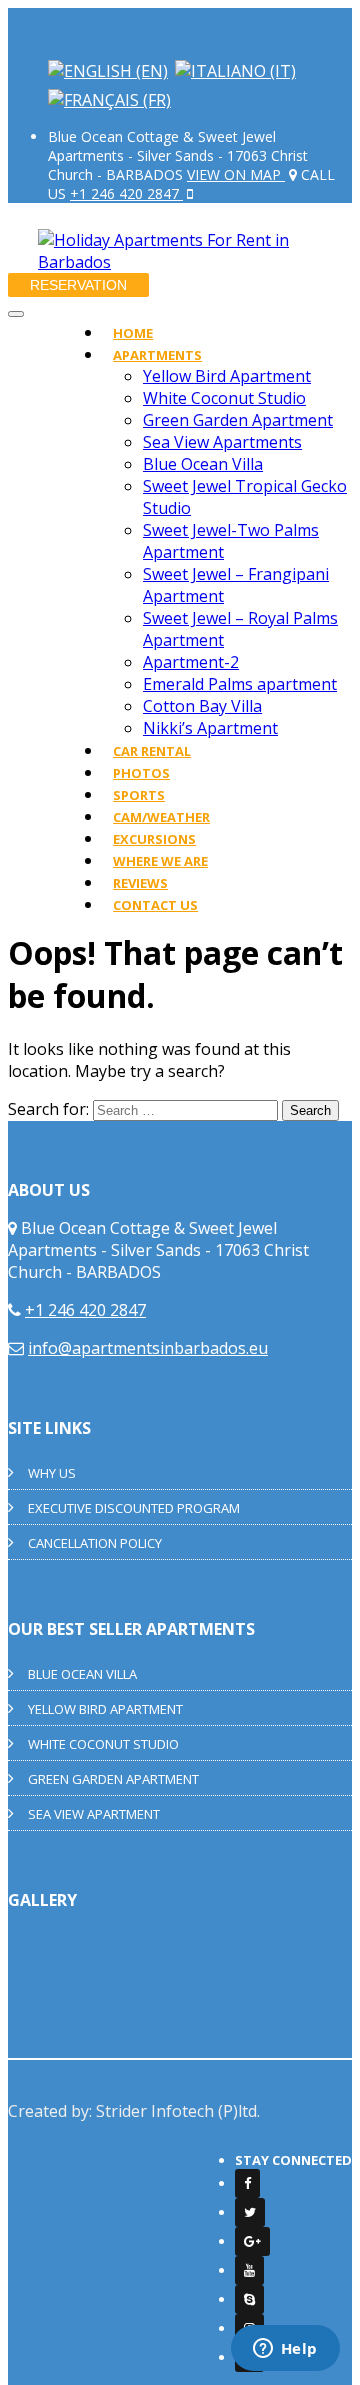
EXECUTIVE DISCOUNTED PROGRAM (134, 1508)
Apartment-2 (191, 662)
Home (133, 333)
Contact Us (155, 905)
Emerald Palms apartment (240, 684)
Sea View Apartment (94, 1814)
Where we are (160, 861)
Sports (139, 795)
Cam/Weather (161, 817)
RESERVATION (78, 285)
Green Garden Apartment (238, 420)
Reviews (140, 883)
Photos (141, 773)
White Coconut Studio (224, 398)
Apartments (157, 355)
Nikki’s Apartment (210, 728)
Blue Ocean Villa (203, 464)
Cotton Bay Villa (202, 706)
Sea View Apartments (222, 442)
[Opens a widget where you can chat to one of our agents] (285, 2350)
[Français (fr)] (109, 100)
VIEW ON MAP (236, 174)
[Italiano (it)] (235, 71)
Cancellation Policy (95, 1543)
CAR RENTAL (152, 751)
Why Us (52, 1473)
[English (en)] (108, 71)
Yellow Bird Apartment (227, 376)
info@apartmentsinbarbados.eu (148, 1348)
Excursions (154, 839)
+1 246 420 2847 (126, 193)
